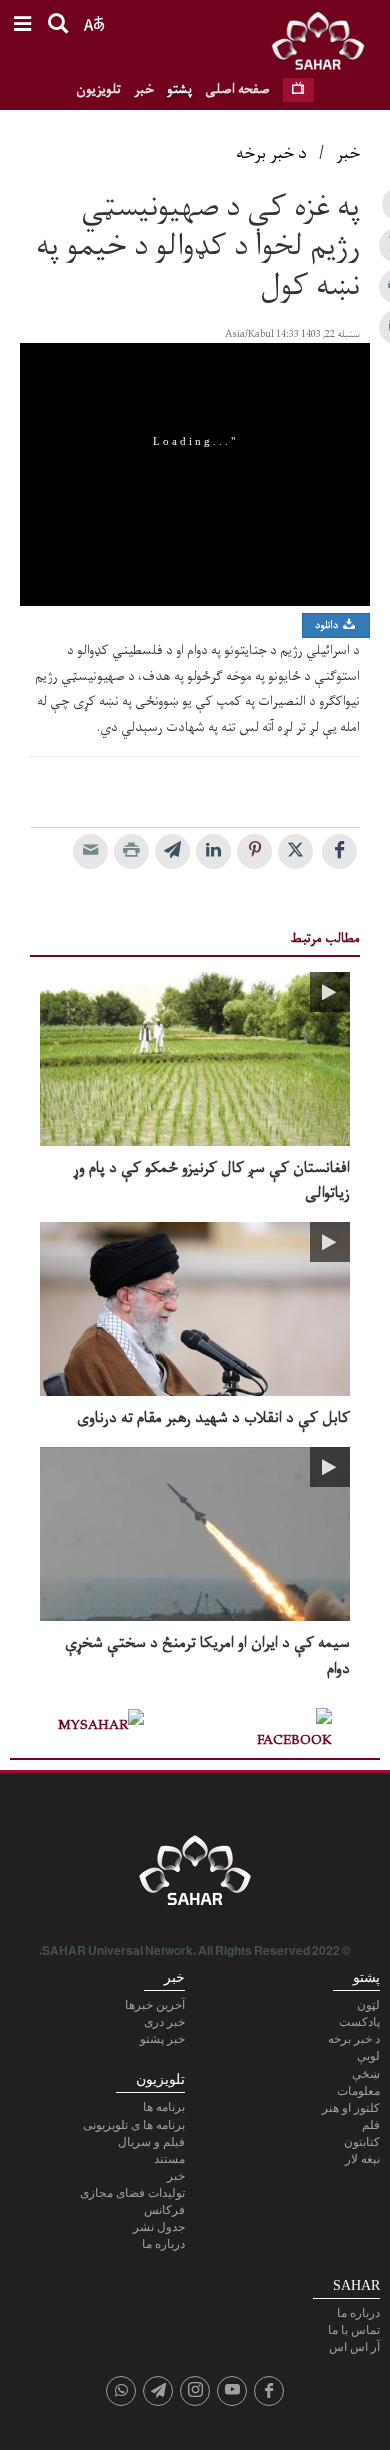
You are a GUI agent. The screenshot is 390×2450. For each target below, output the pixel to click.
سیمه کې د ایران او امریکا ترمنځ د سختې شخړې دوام (207, 1656)
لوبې (368, 2056)
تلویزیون (98, 89)
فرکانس (164, 2210)
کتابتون (362, 2142)
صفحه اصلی (237, 89)
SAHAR (325, 45)
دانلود (327, 625)
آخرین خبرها (155, 2005)
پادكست (359, 2022)
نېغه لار (362, 2159)
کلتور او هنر (351, 2108)
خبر (144, 89)
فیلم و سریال (151, 2142)
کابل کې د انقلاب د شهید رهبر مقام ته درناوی (213, 1418)
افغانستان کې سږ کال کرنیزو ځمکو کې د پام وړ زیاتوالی (211, 1181)
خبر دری (164, 2022)
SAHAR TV (195, 1876)
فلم (371, 2125)
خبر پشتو (162, 2039)
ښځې (366, 2074)
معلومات (358, 2091)
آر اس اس (354, 2347)
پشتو (179, 89)
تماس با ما (354, 2330)
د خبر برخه (271, 154)
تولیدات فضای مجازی (132, 2193)
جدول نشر (159, 2227)
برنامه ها (164, 2107)
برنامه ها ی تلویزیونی (134, 2125)
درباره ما (163, 2244)
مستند (169, 2159)
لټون (368, 2005)
